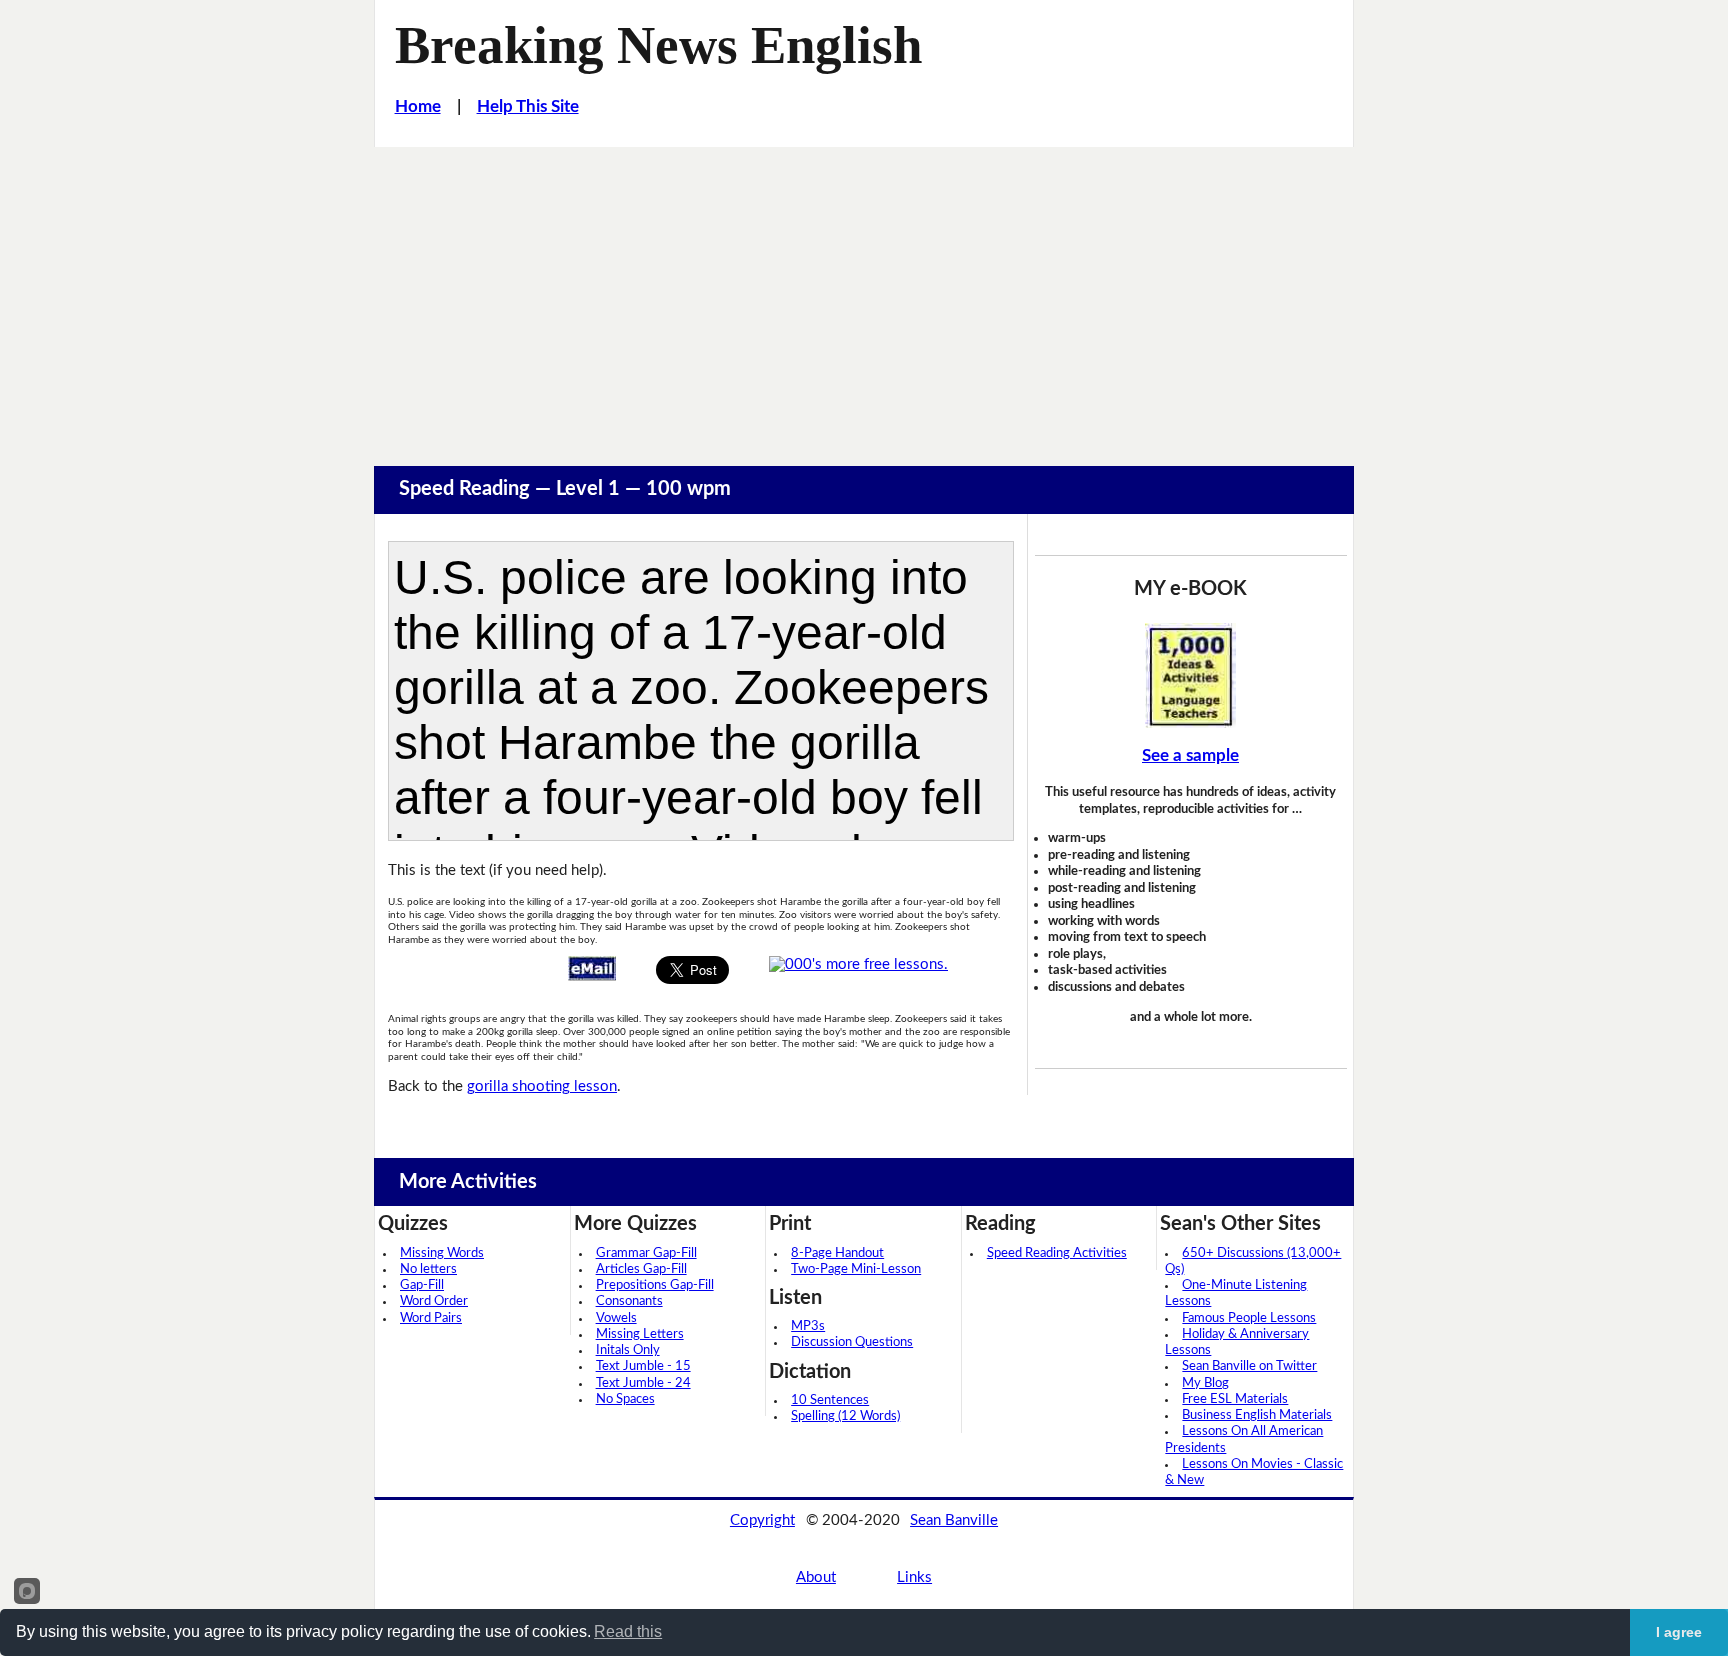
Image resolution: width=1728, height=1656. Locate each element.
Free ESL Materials (1235, 1399)
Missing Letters (640, 1334)
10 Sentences (830, 1400)
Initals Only (628, 1350)
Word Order (434, 1301)
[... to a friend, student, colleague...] (592, 967)
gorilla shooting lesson (542, 1086)
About (816, 1577)
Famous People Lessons (1249, 1318)
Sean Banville (954, 1520)
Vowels (616, 1318)
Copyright (762, 1520)
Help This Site (528, 106)
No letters (428, 1269)
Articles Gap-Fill (641, 1269)
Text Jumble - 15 (643, 1366)
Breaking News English (658, 45)
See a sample (1190, 755)
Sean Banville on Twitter (1249, 1366)
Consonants (629, 1301)
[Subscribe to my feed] (858, 964)
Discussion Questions (852, 1342)
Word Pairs (431, 1318)
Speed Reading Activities (1057, 1253)
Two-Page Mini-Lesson (856, 1269)
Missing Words (442, 1253)
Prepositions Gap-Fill (655, 1285)
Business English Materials (1257, 1415)
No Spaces (625, 1399)
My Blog (1205, 1383)
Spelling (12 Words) (845, 1416)
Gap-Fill (422, 1285)
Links (914, 1577)
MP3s (808, 1326)
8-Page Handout (837, 1253)
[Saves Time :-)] (1191, 675)
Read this (628, 1631)
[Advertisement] (864, 297)
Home (418, 106)
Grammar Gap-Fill (646, 1253)
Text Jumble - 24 (643, 1383)
